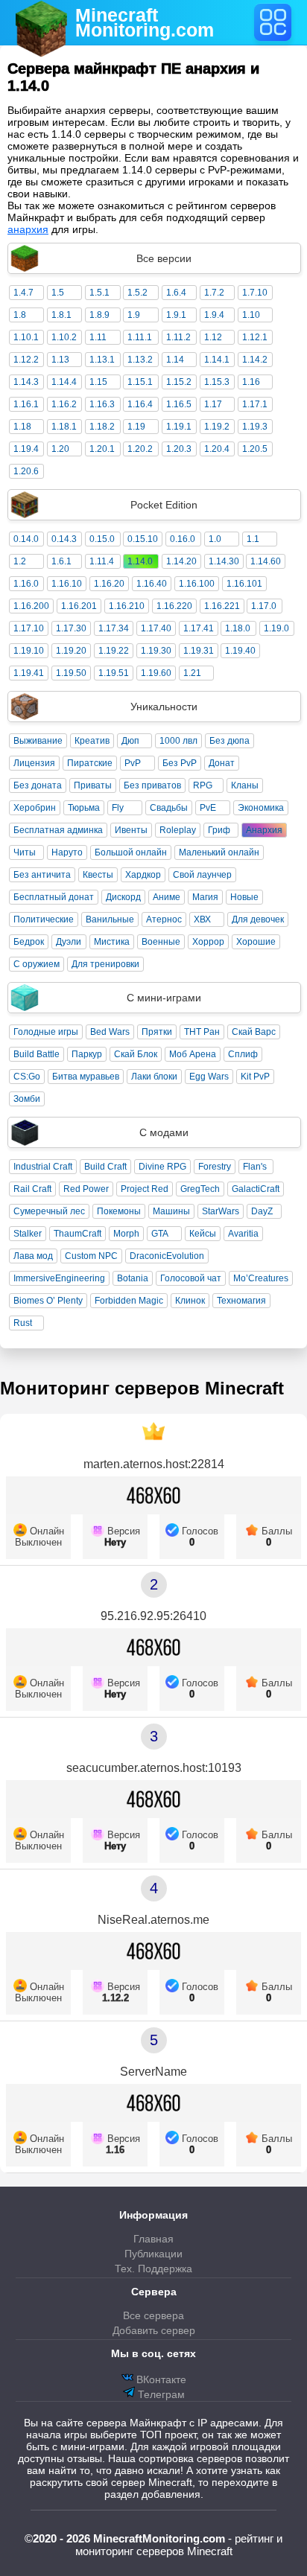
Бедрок (29, 942)
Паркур (87, 1054)
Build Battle (37, 1054)
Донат (222, 763)
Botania (133, 1278)
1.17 (213, 404)
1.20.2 (140, 449)
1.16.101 (244, 584)
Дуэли (69, 942)
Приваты (93, 785)
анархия (28, 229)
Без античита (42, 875)
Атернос (164, 919)
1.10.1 (26, 337)
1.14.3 (26, 382)
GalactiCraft (256, 1189)
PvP (133, 763)
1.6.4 (176, 293)
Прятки (157, 1032)
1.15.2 (179, 382)
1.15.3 (217, 382)
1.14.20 (181, 561)
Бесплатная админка (58, 830)
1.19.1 (179, 427)
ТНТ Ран (202, 1032)
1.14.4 (64, 382)
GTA (160, 1234)
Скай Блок (136, 1054)
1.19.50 (71, 673)
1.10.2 (64, 337)
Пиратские (90, 763)
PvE (208, 808)
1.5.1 (99, 293)
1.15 (98, 382)
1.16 (251, 382)
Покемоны (119, 1211)
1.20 (60, 449)
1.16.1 (26, 404)
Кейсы (203, 1234)
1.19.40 (240, 651)
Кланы (245, 785)
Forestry (215, 1167)
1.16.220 (174, 606)
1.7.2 (214, 293)
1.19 (136, 427)
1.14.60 (266, 561)
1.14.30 (224, 561)
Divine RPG (162, 1167)
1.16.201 (79, 606)
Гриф (219, 830)
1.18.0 (238, 628)
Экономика (261, 808)
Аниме (167, 897)
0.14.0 (26, 539)
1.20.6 (26, 471)
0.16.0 (183, 539)
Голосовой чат (191, 1278)
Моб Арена (193, 1054)
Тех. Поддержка (153, 2269)
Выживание (38, 741)
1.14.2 (255, 360)
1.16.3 (102, 404)
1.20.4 (217, 449)
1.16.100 (197, 584)
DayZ (262, 1211)
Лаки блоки (154, 1077)
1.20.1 (102, 449)
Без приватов (152, 785)
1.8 (20, 315)
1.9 (134, 315)
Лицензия (34, 763)
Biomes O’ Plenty (48, 1301)
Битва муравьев (86, 1077)
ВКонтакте (160, 2379)
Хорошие (256, 942)
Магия (205, 897)
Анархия (264, 830)
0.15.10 (143, 539)
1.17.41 (199, 628)
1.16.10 (67, 584)
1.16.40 (152, 584)
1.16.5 (179, 404)
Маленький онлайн (219, 852)
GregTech (200, 1189)
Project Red (145, 1189)
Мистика (112, 942)
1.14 (175, 360)
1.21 (192, 673)
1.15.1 (140, 382)
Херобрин (35, 808)
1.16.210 (127, 606)
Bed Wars (110, 1032)
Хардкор (143, 875)
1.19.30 (156, 651)
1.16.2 (64, 404)
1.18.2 (102, 427)
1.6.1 (61, 561)
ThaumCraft (77, 1234)
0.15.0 (102, 539)
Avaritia (243, 1234)
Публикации (153, 2254)
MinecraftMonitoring (145, 22)
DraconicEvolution (167, 1256)
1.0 (215, 539)
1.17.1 (255, 404)
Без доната (38, 785)
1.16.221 (222, 606)
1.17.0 (264, 606)
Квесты (98, 875)
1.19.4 (26, 449)
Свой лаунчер (202, 875)
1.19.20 (71, 651)
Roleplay (178, 830)
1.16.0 (26, 584)
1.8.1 (61, 315)
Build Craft (105, 1167)
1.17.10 (29, 628)
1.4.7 (23, 293)
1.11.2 (178, 337)
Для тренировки (105, 964)
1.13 (60, 360)
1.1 (253, 539)
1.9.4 (214, 315)
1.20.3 (179, 449)
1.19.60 (156, 673)
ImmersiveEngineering (59, 1278)
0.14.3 (64, 539)
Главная (153, 2239)
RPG (203, 785)
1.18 (22, 427)
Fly (118, 808)
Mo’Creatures (261, 1278)
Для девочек (258, 919)
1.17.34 (114, 628)
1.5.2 (137, 293)
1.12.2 (26, 360)
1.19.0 (276, 628)
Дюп (130, 741)
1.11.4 (102, 561)
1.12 (213, 337)
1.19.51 (114, 673)
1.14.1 (217, 360)
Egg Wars (209, 1077)
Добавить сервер (154, 2330)
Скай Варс (254, 1032)
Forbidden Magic (129, 1301)
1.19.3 (255, 427)
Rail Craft (32, 1189)
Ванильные (110, 919)
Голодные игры (46, 1032)
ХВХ (202, 919)
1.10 (251, 315)
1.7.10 (255, 293)
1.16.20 (109, 584)
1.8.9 (99, 315)
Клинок (190, 1301)
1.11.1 (140, 337)
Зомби (27, 1099)
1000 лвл (178, 741)
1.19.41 (29, 673)
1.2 (20, 561)
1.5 (58, 293)
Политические (44, 919)
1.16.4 (140, 404)
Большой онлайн (131, 852)
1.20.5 (255, 449)
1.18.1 (64, 427)
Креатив (92, 741)
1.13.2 (140, 360)
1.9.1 (176, 315)
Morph (126, 1234)
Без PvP (180, 763)
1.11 (98, 337)
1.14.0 (140, 561)
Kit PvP (255, 1077)
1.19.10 (29, 651)
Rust (23, 1323)
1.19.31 (199, 651)
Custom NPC (91, 1256)
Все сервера (153, 2315)
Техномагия (241, 1301)
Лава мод (33, 1256)
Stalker (28, 1234)
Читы (25, 852)
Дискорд (123, 897)
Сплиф (243, 1054)
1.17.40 (156, 628)
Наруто (67, 852)
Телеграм (160, 2394)
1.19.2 (217, 427)
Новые (244, 897)
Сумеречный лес (49, 1211)
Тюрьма (84, 808)
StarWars (221, 1211)
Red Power (86, 1189)
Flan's (255, 1167)
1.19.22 (114, 651)
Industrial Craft (43, 1167)
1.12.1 (255, 337)
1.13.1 (102, 360)
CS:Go (27, 1077)
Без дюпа (230, 741)
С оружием (37, 964)
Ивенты (131, 830)
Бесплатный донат (54, 897)
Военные (161, 942)
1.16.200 (31, 606)
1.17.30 (71, 628)
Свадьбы (169, 808)
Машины (171, 1211)
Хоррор (208, 942)
